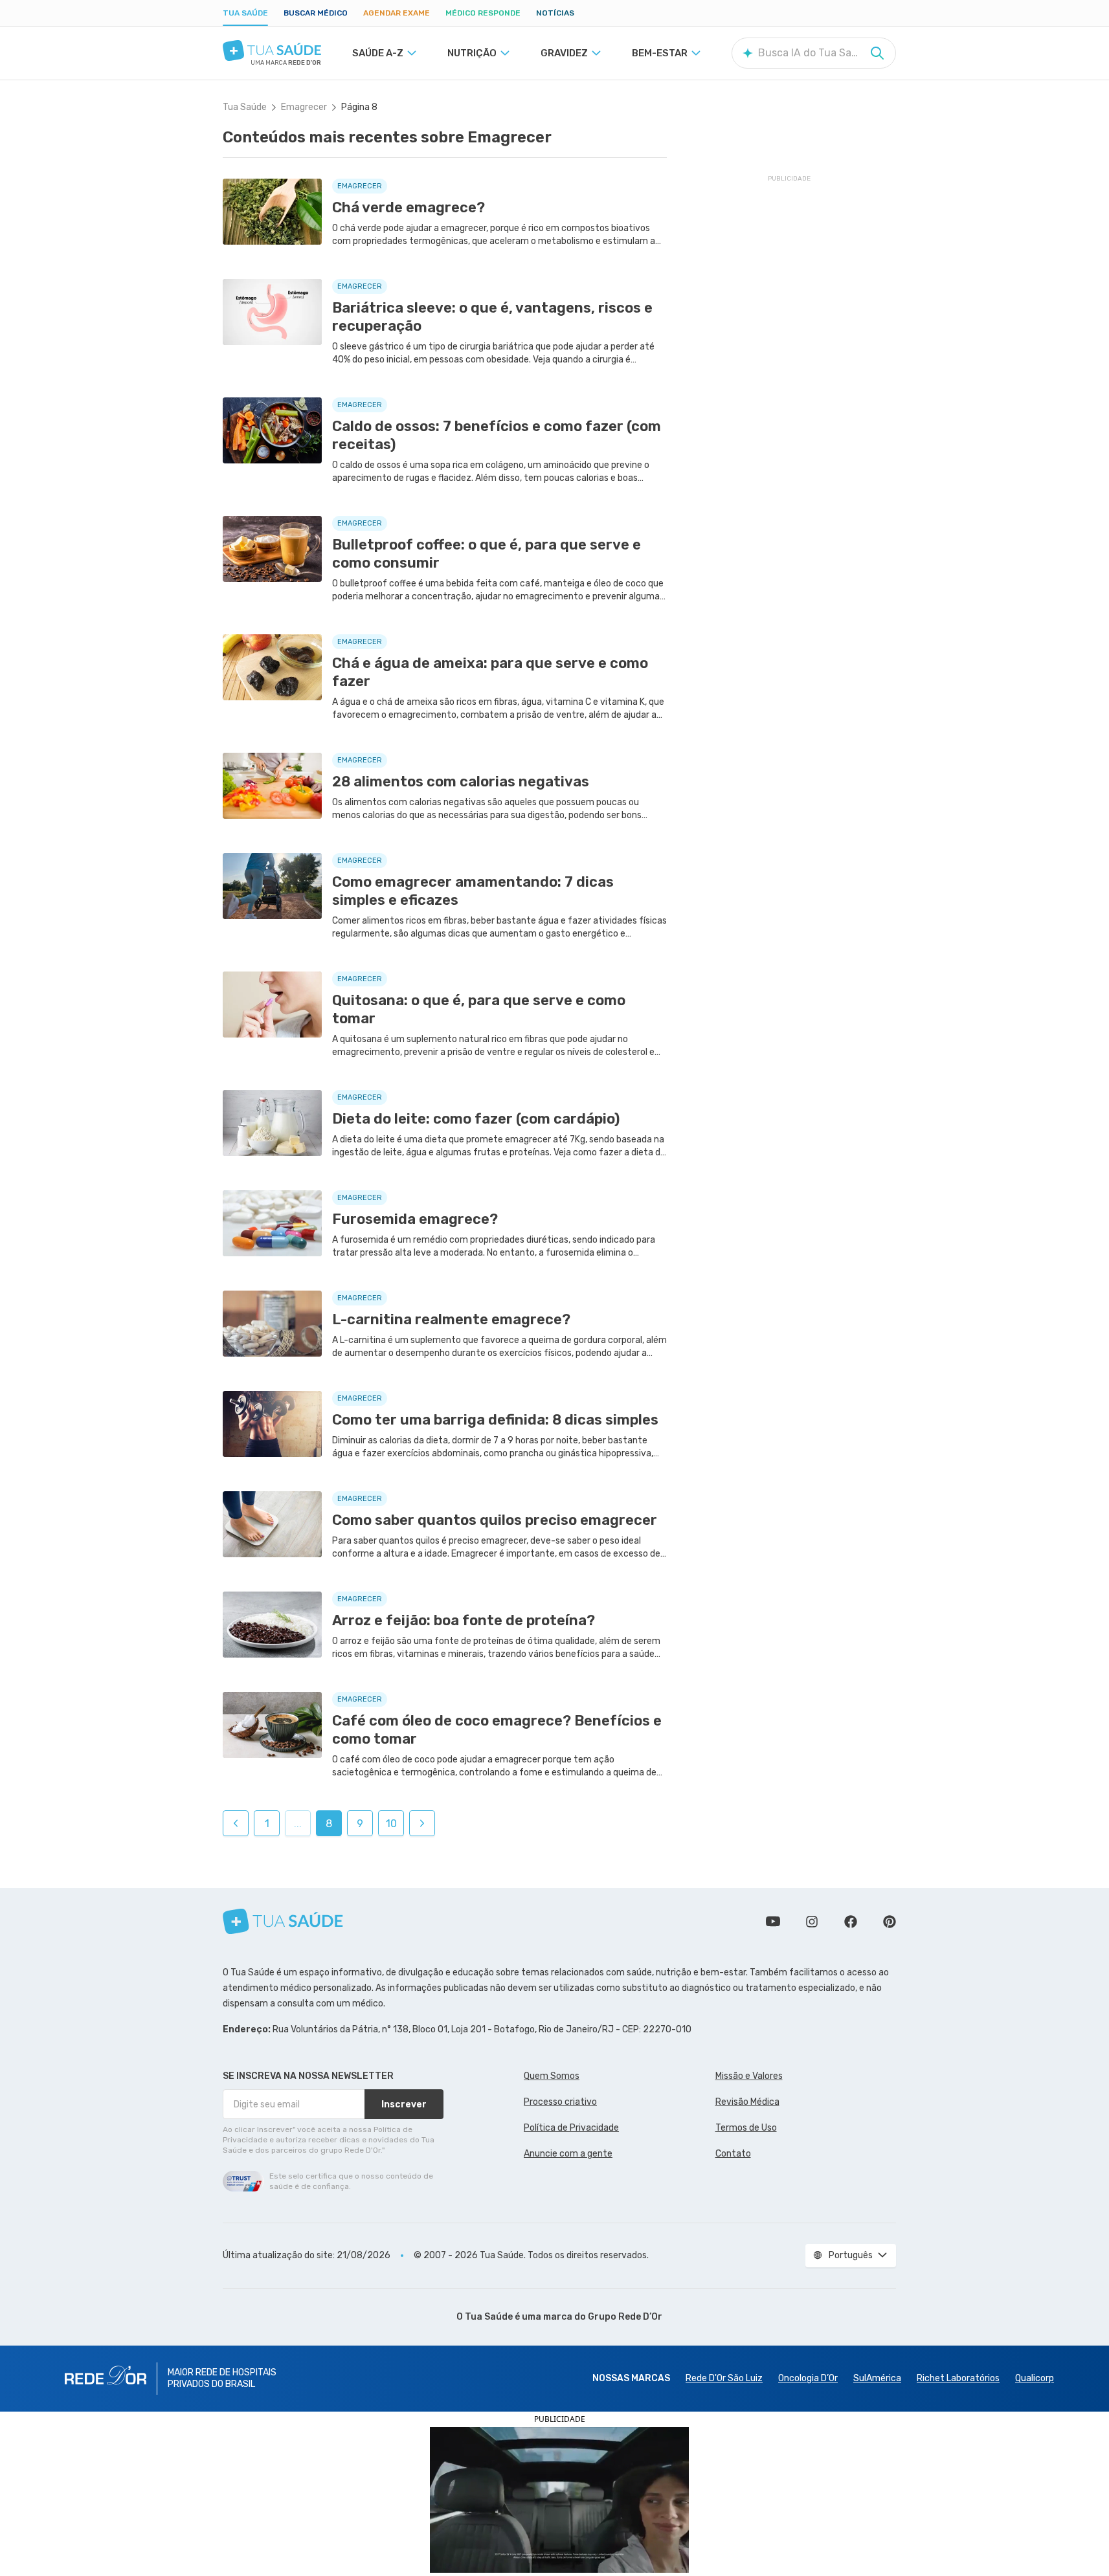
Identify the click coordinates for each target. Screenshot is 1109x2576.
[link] (236, 1823)
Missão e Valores (749, 2076)
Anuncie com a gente (568, 2154)
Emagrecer (304, 107)
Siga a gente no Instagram (812, 1922)
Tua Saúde (245, 13)
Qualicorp (1035, 2378)
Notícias (555, 13)
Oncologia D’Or (808, 2378)
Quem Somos (552, 2076)
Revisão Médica (747, 2102)
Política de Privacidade (571, 2128)
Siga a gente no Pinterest (890, 1922)
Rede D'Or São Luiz (724, 2378)
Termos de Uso (746, 2128)
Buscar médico (316, 13)
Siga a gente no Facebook (851, 1922)
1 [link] (267, 1824)
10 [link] (391, 1824)
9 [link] (360, 1824)
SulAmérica (877, 2378)
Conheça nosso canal (773, 1922)
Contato (733, 2154)
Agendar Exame (397, 13)
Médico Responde (483, 13)
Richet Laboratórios (958, 2378)
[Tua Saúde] (272, 50)
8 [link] (329, 1824)
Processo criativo (560, 2102)
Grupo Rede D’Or (625, 2317)
